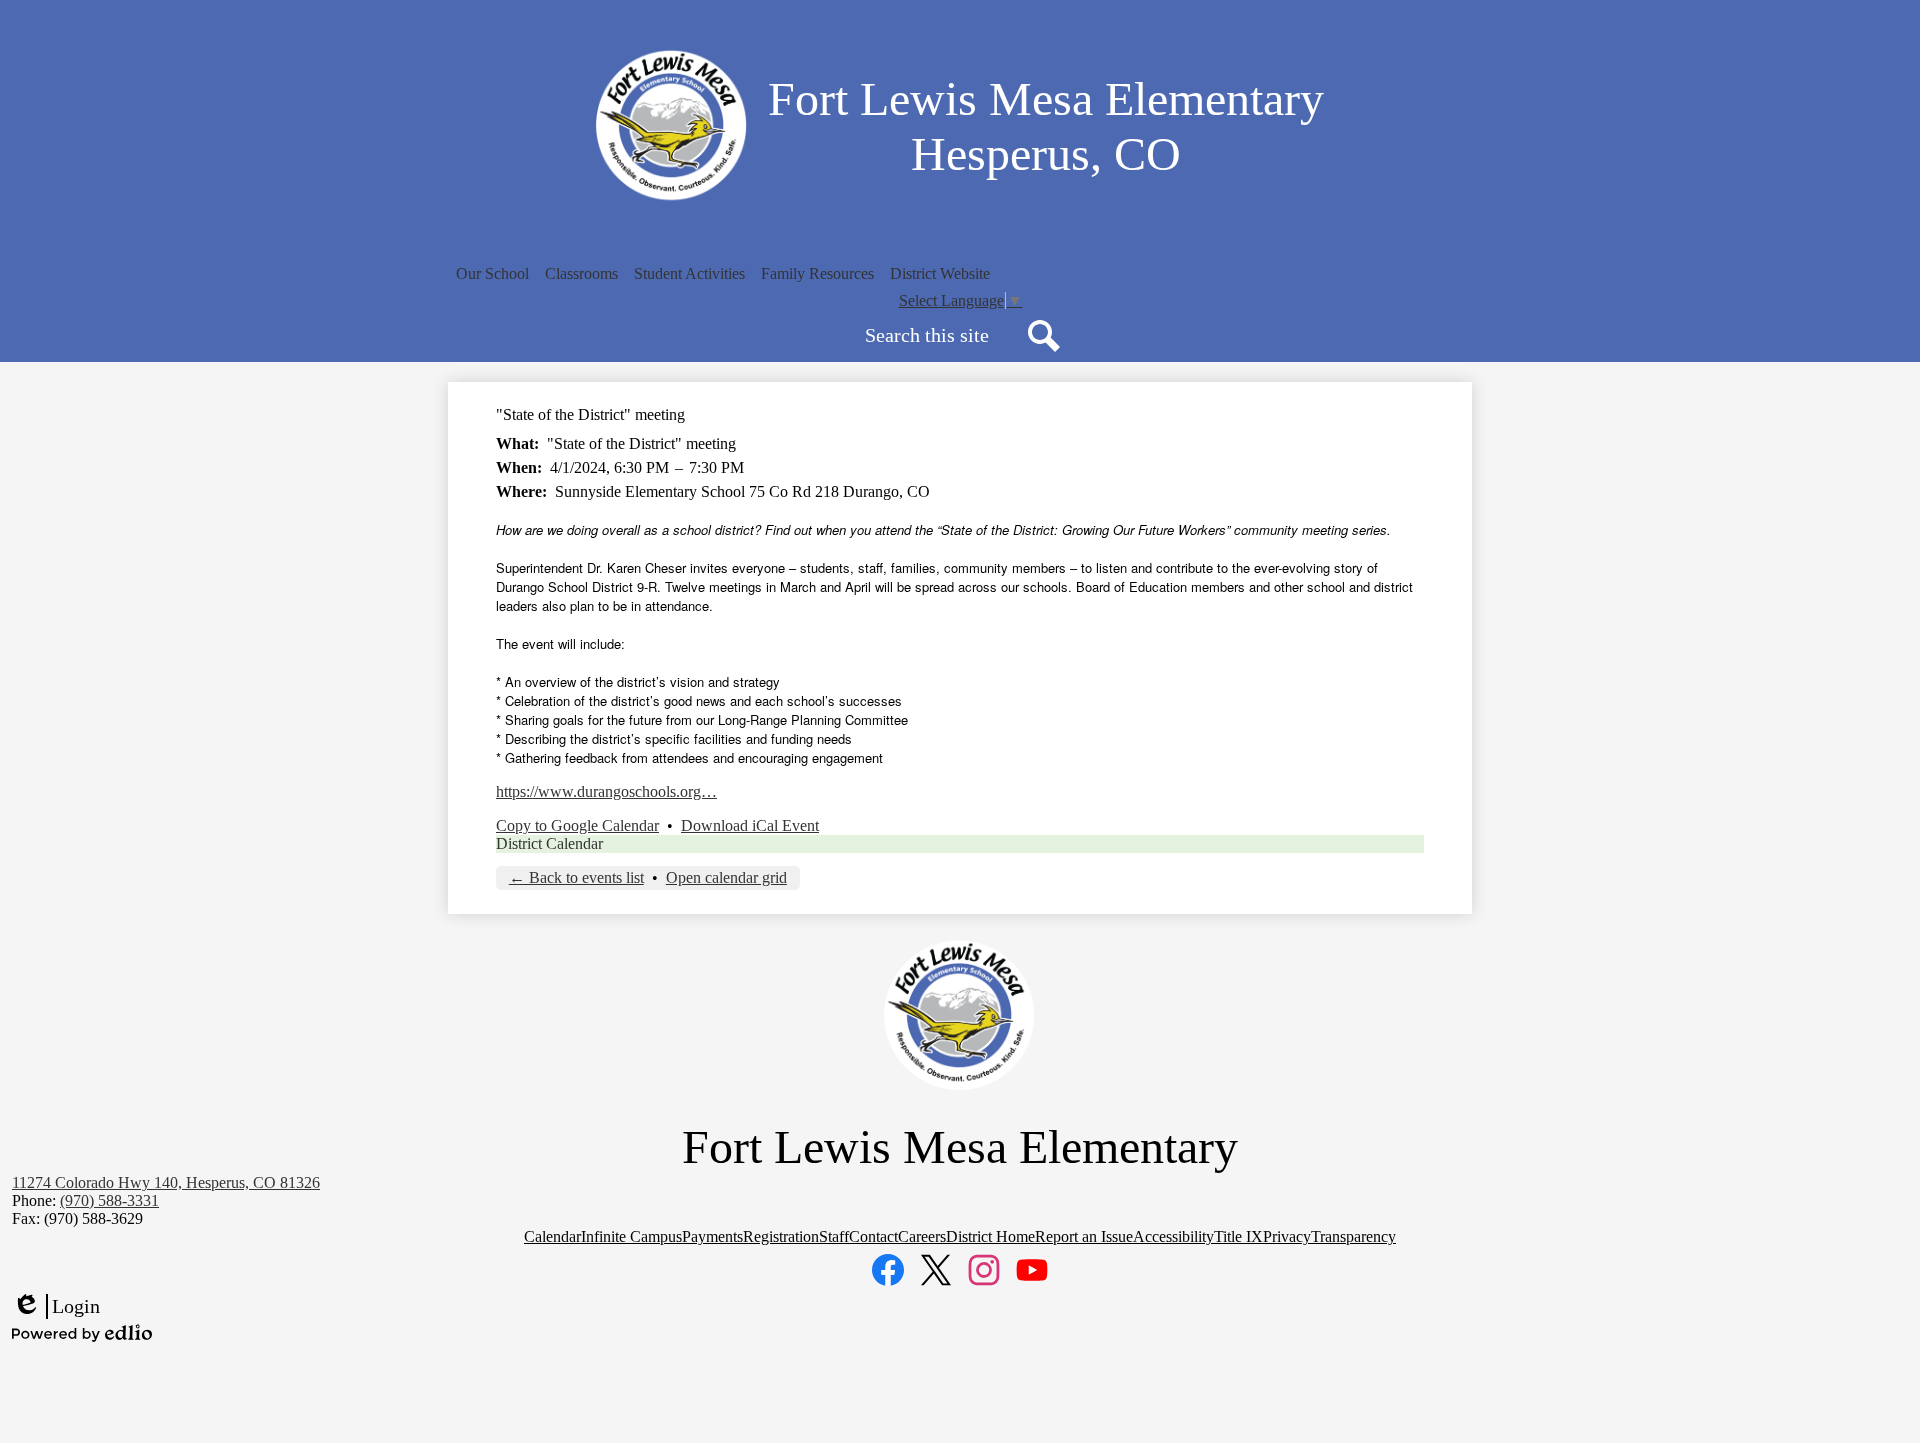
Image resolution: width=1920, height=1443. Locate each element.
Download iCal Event (750, 825)
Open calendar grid (726, 877)
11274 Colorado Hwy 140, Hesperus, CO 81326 (166, 1182)
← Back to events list (576, 877)
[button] (492, 274)
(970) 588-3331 (109, 1200)
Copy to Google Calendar (577, 825)
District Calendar (549, 843)
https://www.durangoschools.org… (606, 791)
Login (56, 1307)
